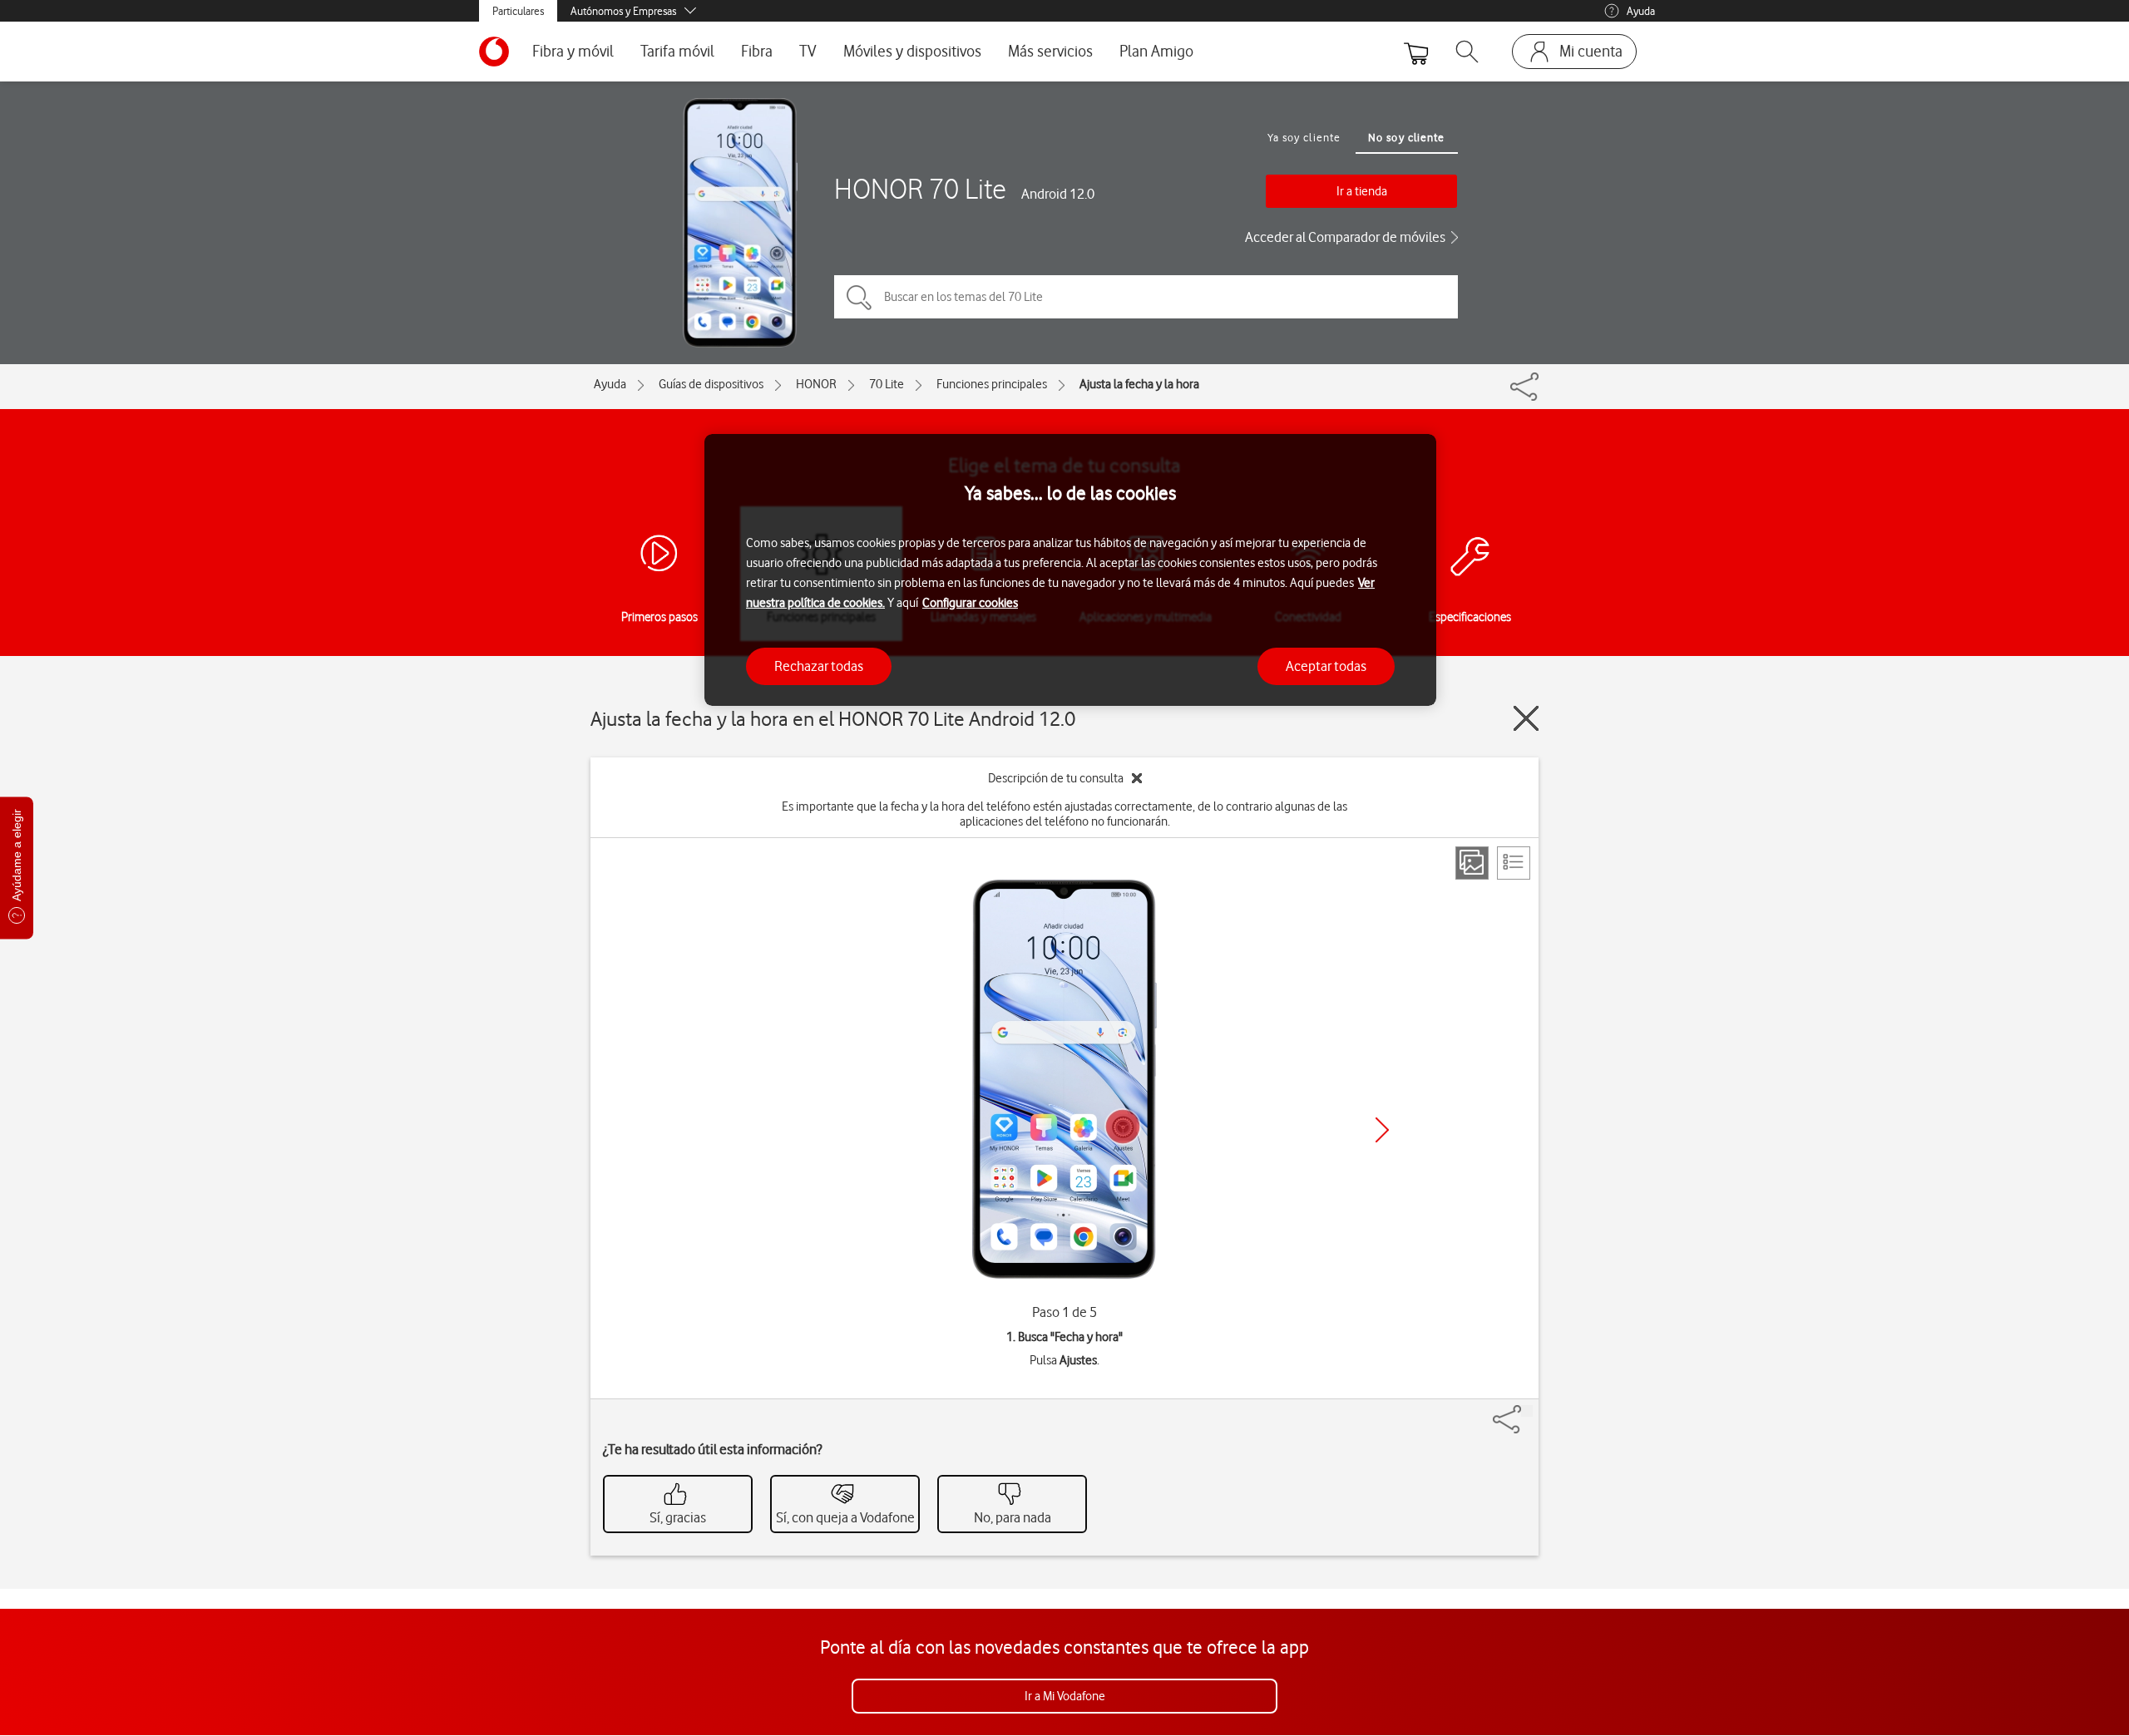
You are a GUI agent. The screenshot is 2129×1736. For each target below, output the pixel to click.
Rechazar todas (819, 666)
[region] (1070, 570)
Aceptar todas (1326, 666)
